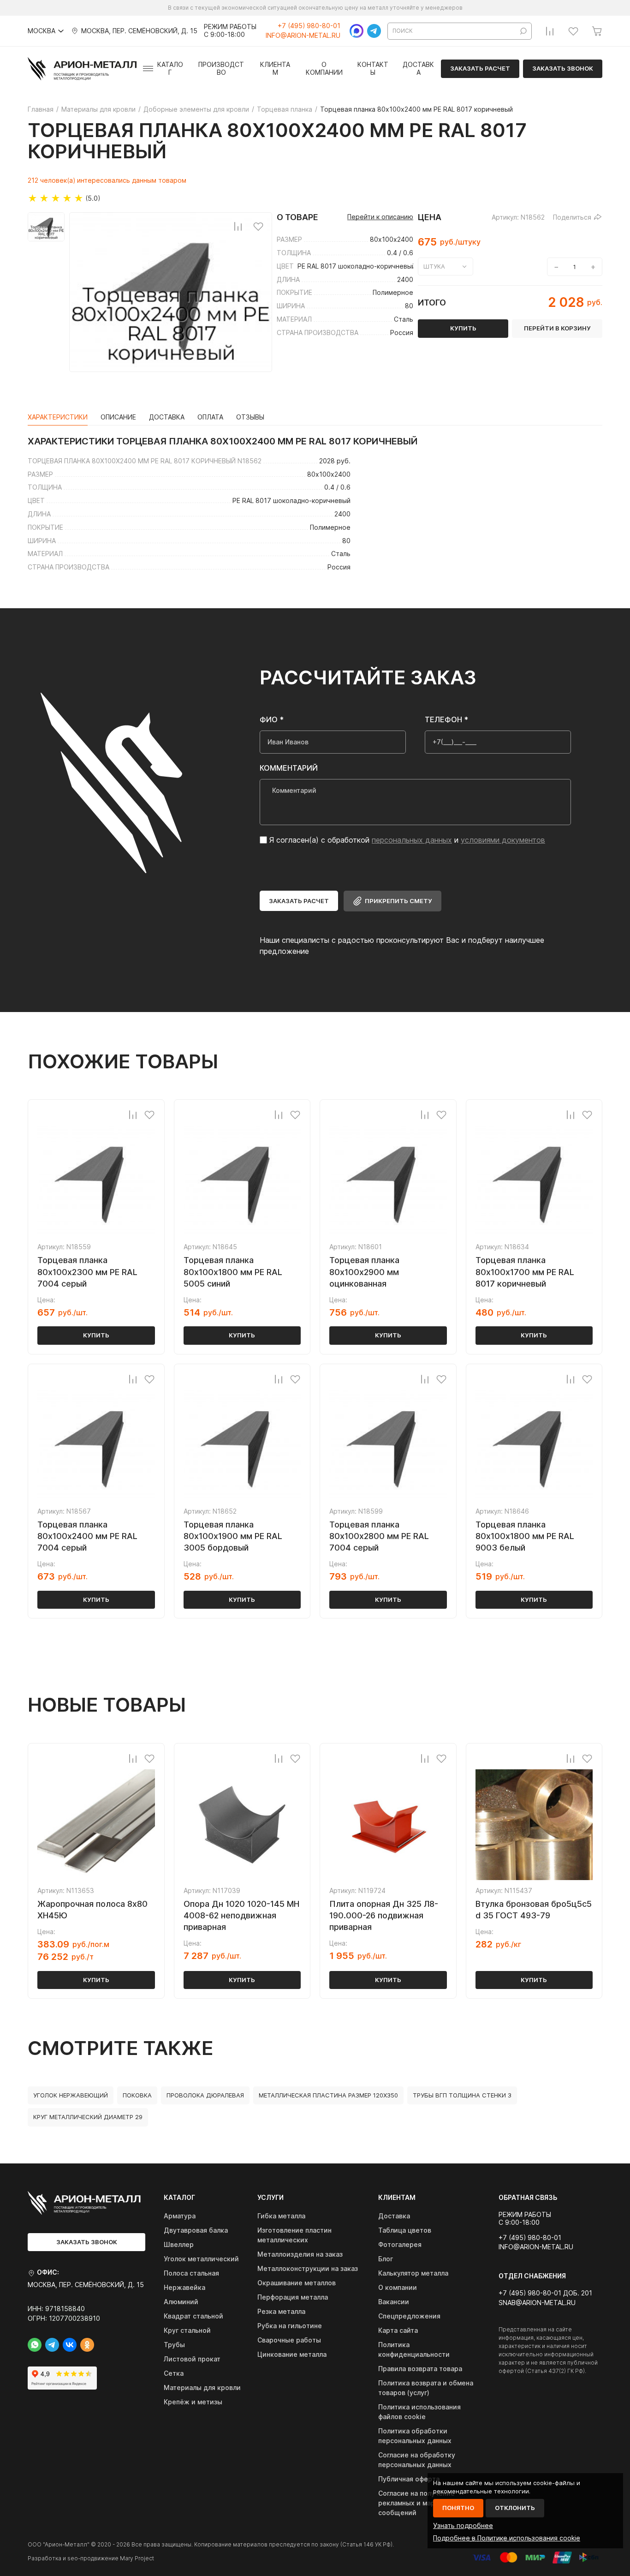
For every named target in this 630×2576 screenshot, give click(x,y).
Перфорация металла (293, 2297)
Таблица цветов (405, 2230)
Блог (386, 2259)
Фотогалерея (400, 2244)
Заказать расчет (480, 68)
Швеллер (179, 2244)
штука (434, 266)
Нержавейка (184, 2287)
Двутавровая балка (196, 2230)
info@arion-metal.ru (303, 36)
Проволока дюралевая (205, 2095)
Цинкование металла (292, 2354)
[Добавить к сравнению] (238, 226)
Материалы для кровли (202, 2387)
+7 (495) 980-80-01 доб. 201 (545, 2293)
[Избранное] (573, 31)
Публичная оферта (409, 2479)
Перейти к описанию (380, 217)
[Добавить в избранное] (258, 226)
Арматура (180, 2216)
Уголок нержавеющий (71, 2095)
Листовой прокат (192, 2359)
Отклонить (515, 2508)
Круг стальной (187, 2330)
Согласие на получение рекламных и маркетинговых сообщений (426, 2503)
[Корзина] (597, 31)
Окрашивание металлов (297, 2283)
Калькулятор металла (413, 2273)
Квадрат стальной (193, 2316)
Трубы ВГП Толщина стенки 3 (462, 2095)
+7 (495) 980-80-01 (309, 26)
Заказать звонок (563, 68)
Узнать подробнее (463, 2525)
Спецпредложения (409, 2316)
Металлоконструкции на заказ (308, 2268)
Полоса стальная (191, 2273)
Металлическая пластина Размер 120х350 (328, 2095)
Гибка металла (281, 2216)
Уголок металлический (201, 2259)
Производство (221, 69)
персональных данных (412, 840)
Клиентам (275, 69)
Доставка (418, 69)
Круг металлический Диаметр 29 (88, 2117)
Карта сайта (398, 2330)
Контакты (373, 69)
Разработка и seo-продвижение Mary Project (91, 2558)
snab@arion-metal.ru (537, 2303)
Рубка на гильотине (290, 2326)
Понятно (458, 2508)
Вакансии (394, 2302)
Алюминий (181, 2302)
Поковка (137, 2095)
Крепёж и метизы (193, 2402)
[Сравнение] (550, 31)
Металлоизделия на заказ (300, 2254)
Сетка (174, 2373)
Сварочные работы (289, 2340)
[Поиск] (523, 31)
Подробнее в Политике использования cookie (507, 2538)
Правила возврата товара (420, 2369)
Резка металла (281, 2311)
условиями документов (503, 840)
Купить (96, 1335)
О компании (324, 69)
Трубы (174, 2345)
